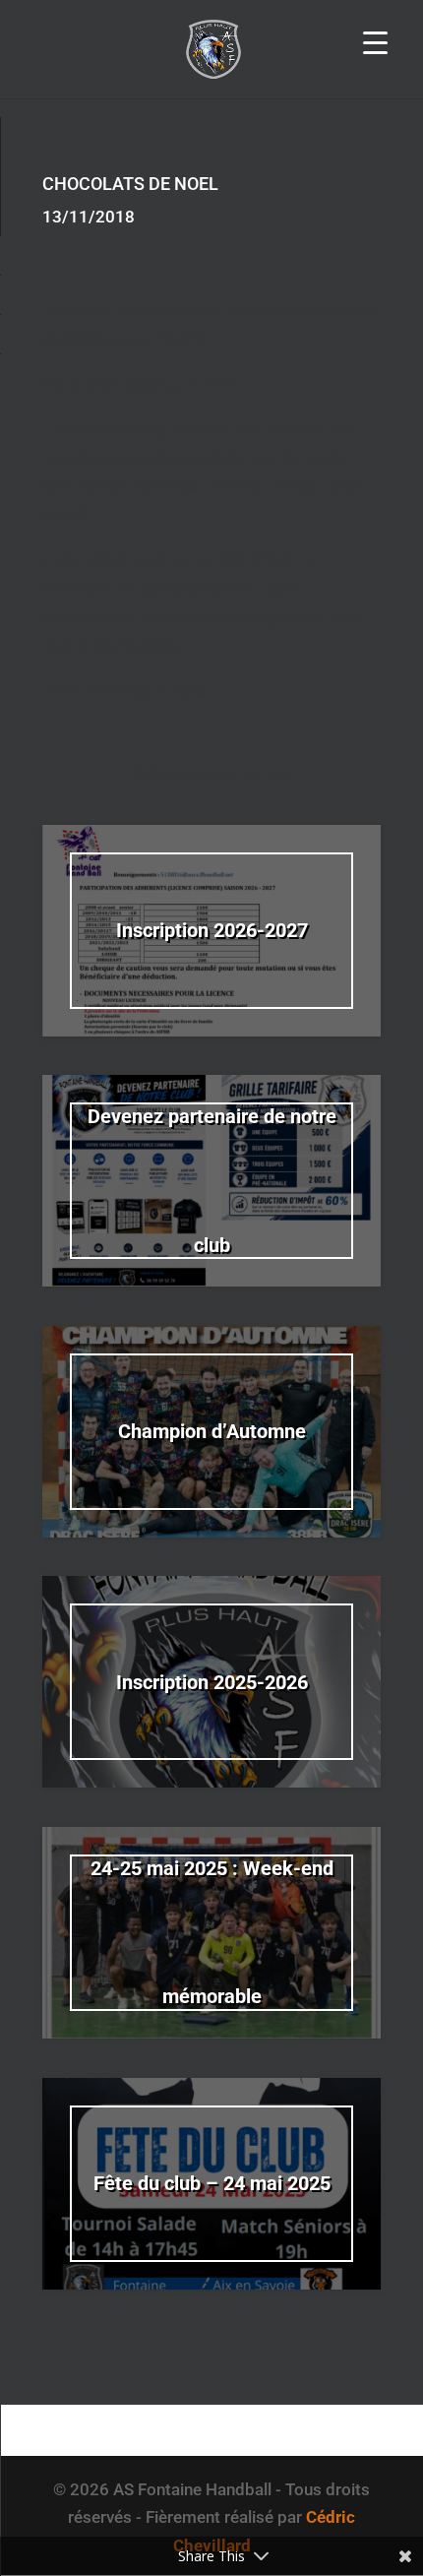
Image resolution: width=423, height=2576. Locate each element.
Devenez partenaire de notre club (212, 1181)
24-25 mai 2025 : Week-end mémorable (212, 1933)
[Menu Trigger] (375, 42)
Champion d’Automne (212, 1431)
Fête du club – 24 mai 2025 (212, 2183)
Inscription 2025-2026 (212, 1682)
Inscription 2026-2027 (212, 930)
